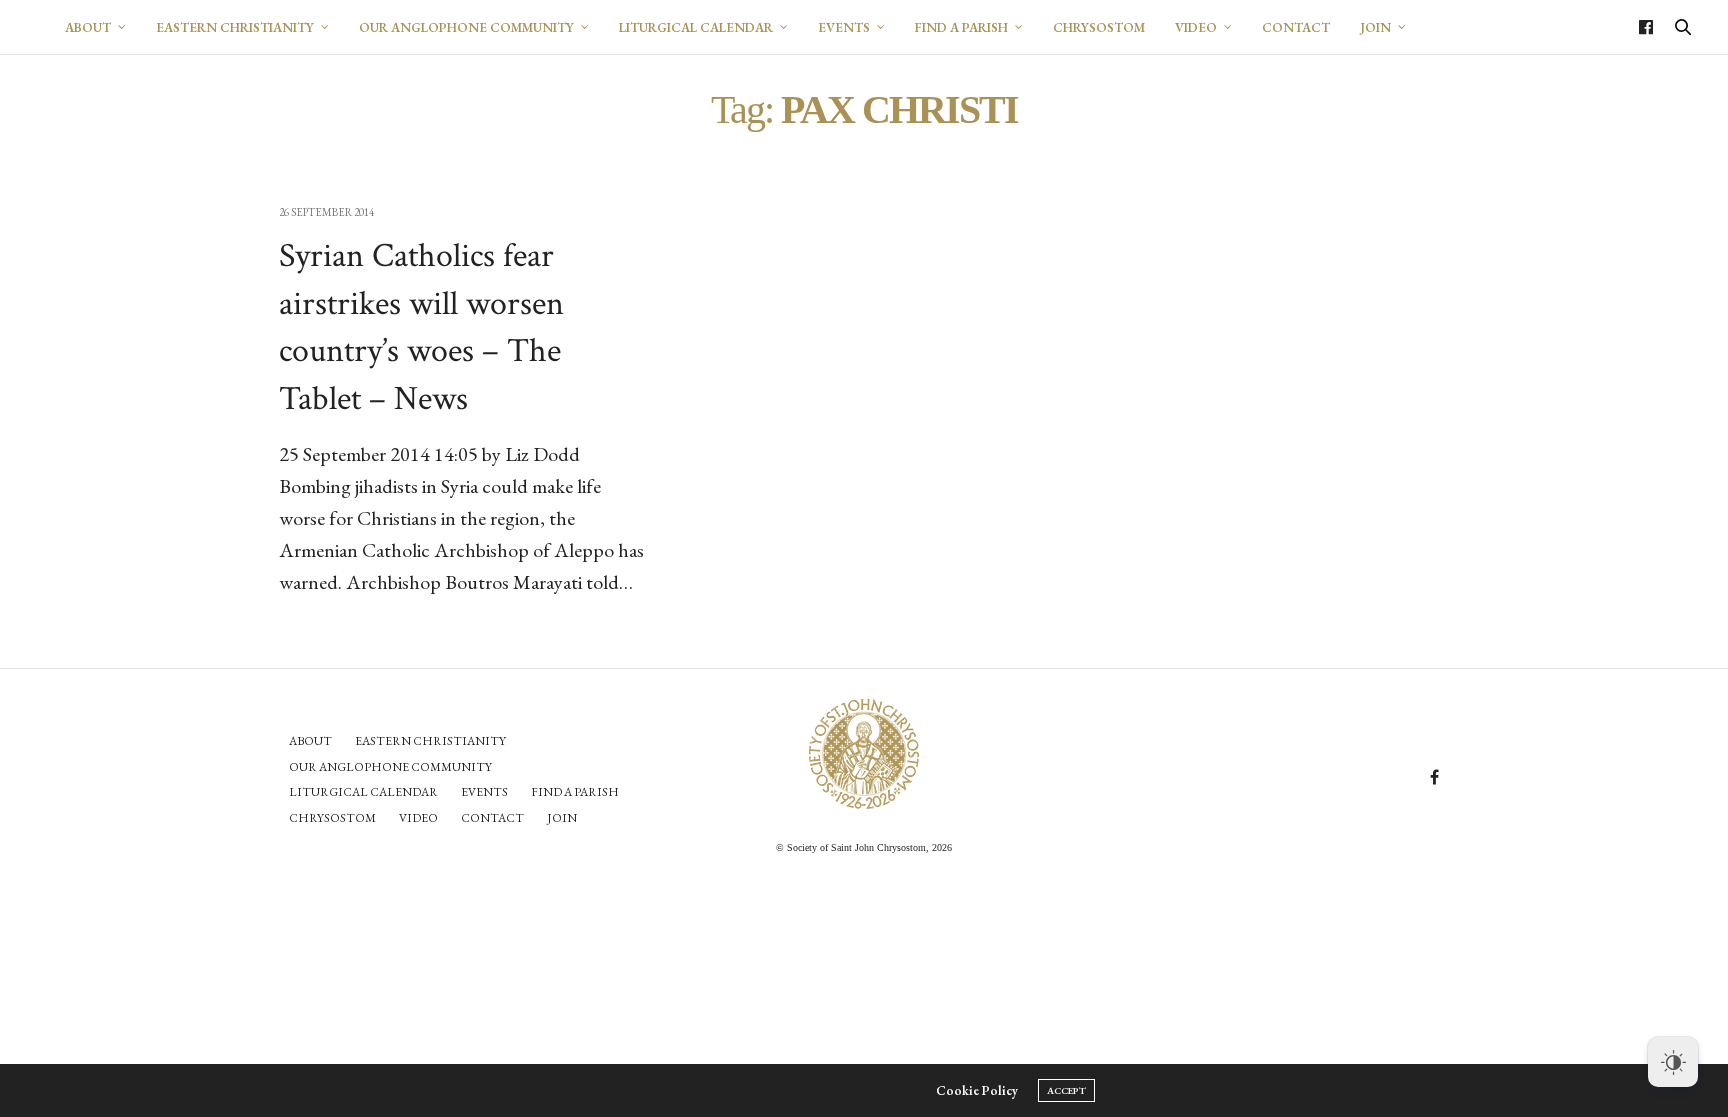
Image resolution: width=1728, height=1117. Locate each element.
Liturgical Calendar (696, 27)
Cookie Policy (977, 1090)
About (88, 27)
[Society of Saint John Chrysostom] (864, 754)
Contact (1296, 27)
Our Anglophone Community (466, 27)
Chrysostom (1099, 27)
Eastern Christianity (235, 27)
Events (844, 27)
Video (1196, 27)
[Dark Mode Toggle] (1673, 1062)
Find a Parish (961, 27)
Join (1375, 27)
